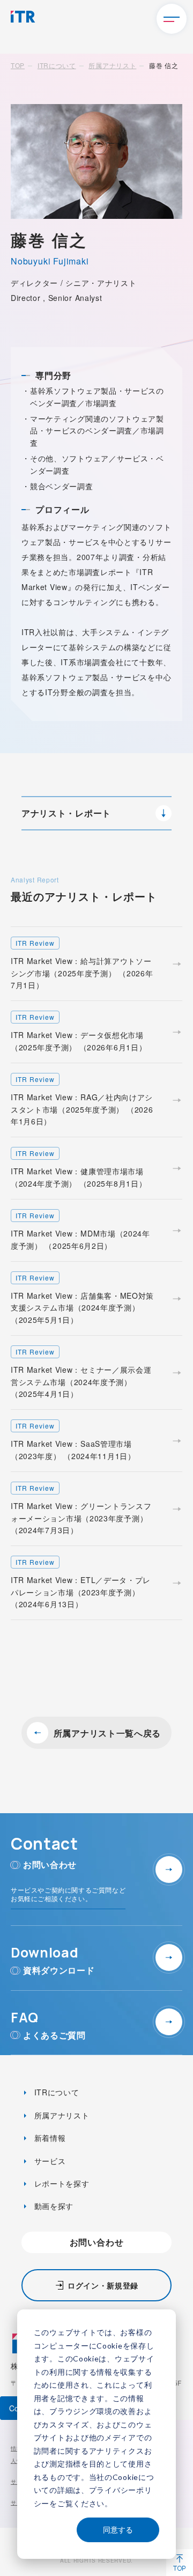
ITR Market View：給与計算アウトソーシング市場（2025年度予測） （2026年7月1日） (82, 964)
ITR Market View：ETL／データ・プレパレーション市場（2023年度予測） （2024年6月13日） (81, 1583)
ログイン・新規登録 (103, 2285)
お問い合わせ (97, 2242)
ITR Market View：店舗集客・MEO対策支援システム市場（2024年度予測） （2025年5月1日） (82, 1299)
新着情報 (49, 2138)
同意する (118, 2530)
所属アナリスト (112, 65)
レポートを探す (61, 2183)
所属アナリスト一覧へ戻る (107, 1733)
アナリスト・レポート (66, 813)
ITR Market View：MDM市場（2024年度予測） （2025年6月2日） (80, 1231)
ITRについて (57, 65)
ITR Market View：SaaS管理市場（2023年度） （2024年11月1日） (73, 1441)
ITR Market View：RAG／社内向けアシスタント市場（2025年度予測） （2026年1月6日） (82, 1101)
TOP (18, 65)
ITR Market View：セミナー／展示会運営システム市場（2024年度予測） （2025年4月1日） (81, 1373)
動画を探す (53, 2206)
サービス (49, 2161)
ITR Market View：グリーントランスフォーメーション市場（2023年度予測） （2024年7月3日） (81, 1509)
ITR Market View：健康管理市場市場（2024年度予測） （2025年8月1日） (79, 1168)
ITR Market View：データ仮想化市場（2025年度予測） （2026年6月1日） (79, 1032)
